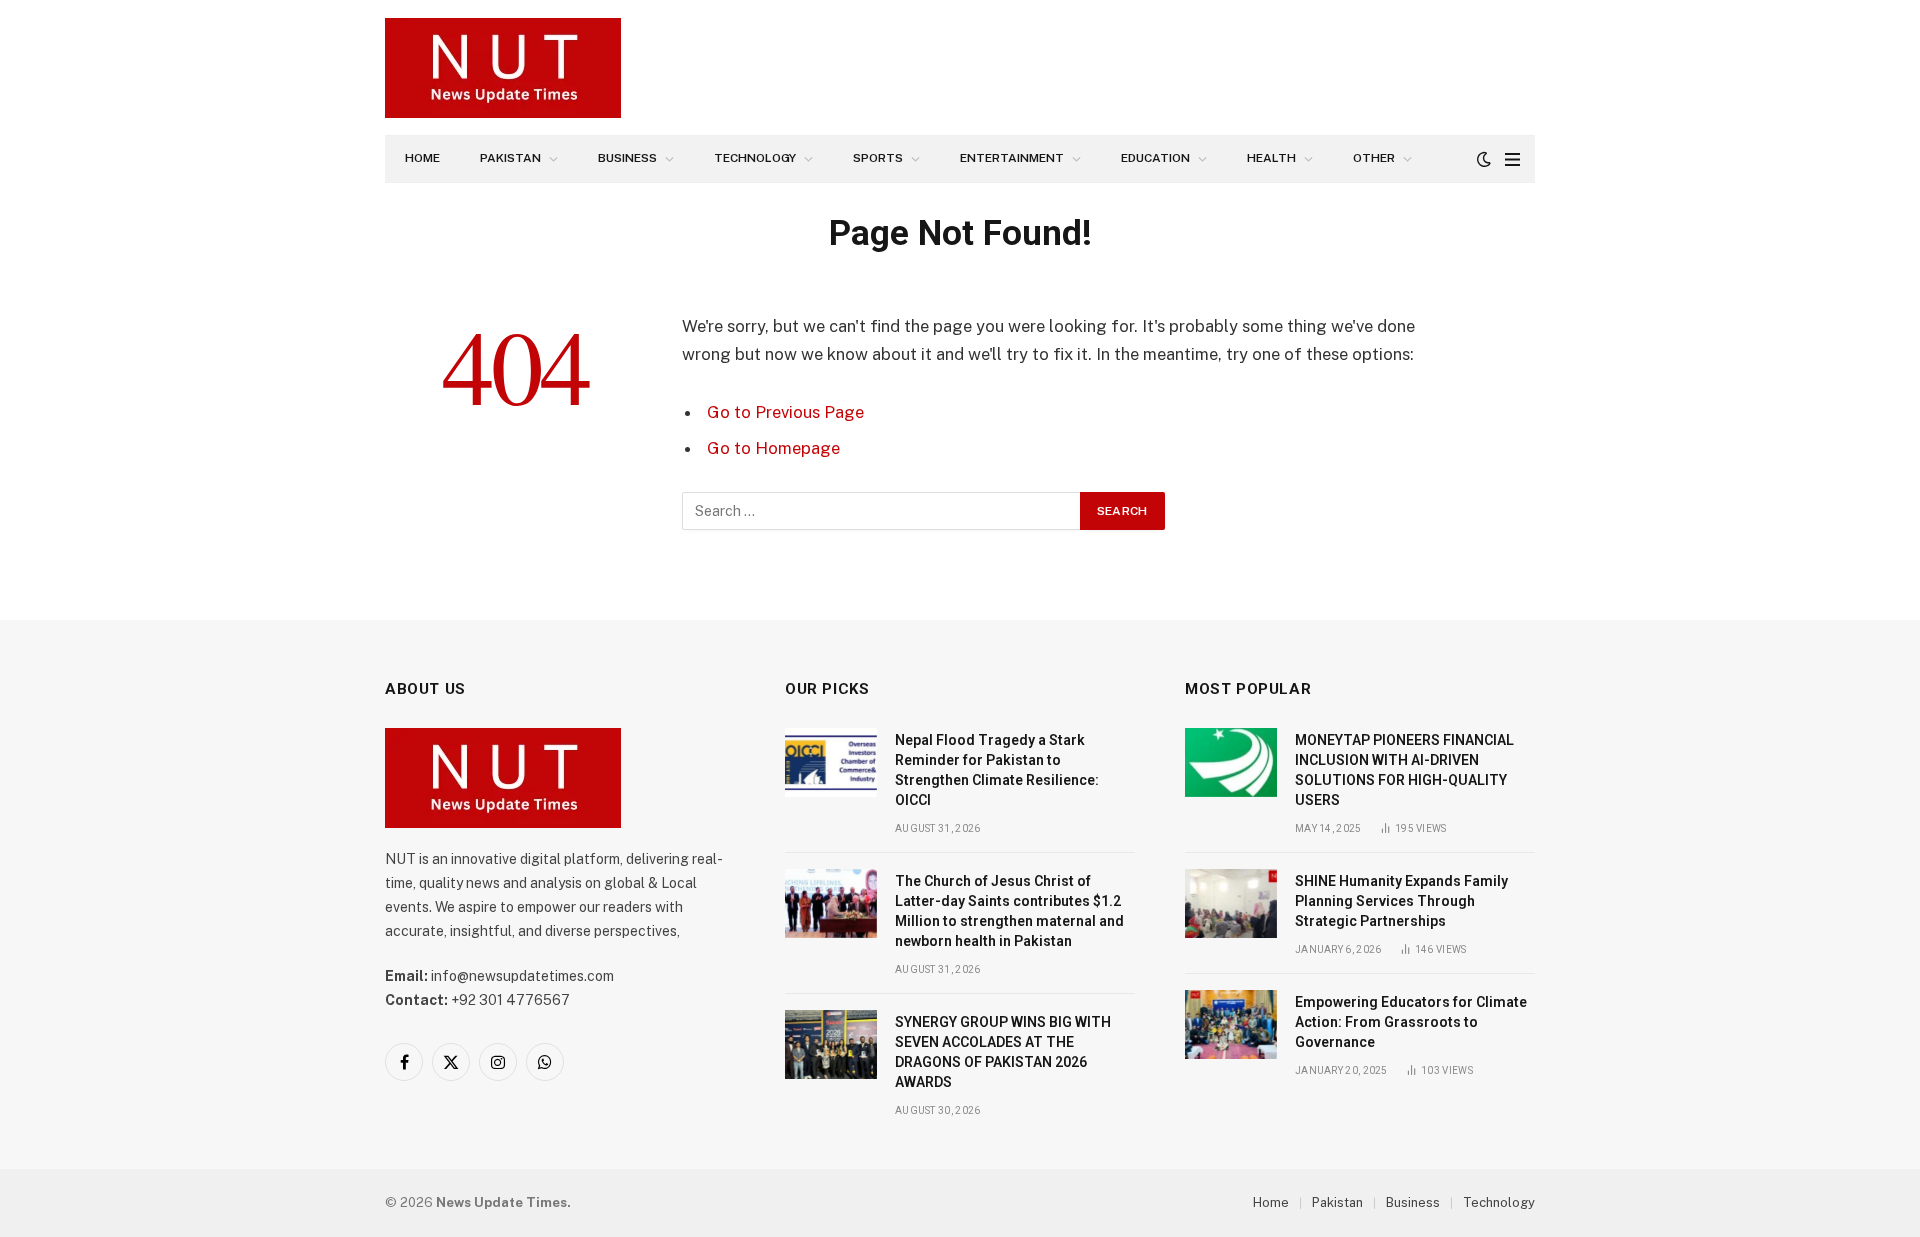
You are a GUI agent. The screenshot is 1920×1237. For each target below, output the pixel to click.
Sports (878, 158)
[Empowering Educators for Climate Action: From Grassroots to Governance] (1231, 1024)
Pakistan (510, 158)
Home (422, 158)
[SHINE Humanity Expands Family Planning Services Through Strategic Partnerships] (1231, 903)
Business (627, 158)
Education (1155, 158)
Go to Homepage (773, 448)
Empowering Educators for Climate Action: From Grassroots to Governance (1411, 1022)
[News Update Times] (503, 68)
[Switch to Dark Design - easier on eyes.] (1484, 159)
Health (1271, 158)
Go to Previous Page (785, 412)
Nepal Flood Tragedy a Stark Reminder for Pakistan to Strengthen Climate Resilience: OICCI (997, 770)
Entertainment (1012, 158)
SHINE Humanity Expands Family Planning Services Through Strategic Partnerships (1401, 901)
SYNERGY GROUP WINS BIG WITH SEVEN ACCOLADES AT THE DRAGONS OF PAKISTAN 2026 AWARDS (1003, 1052)
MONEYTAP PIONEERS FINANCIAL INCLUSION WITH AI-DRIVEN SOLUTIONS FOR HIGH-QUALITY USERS (1404, 770)
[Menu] (1512, 159)
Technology (755, 158)
